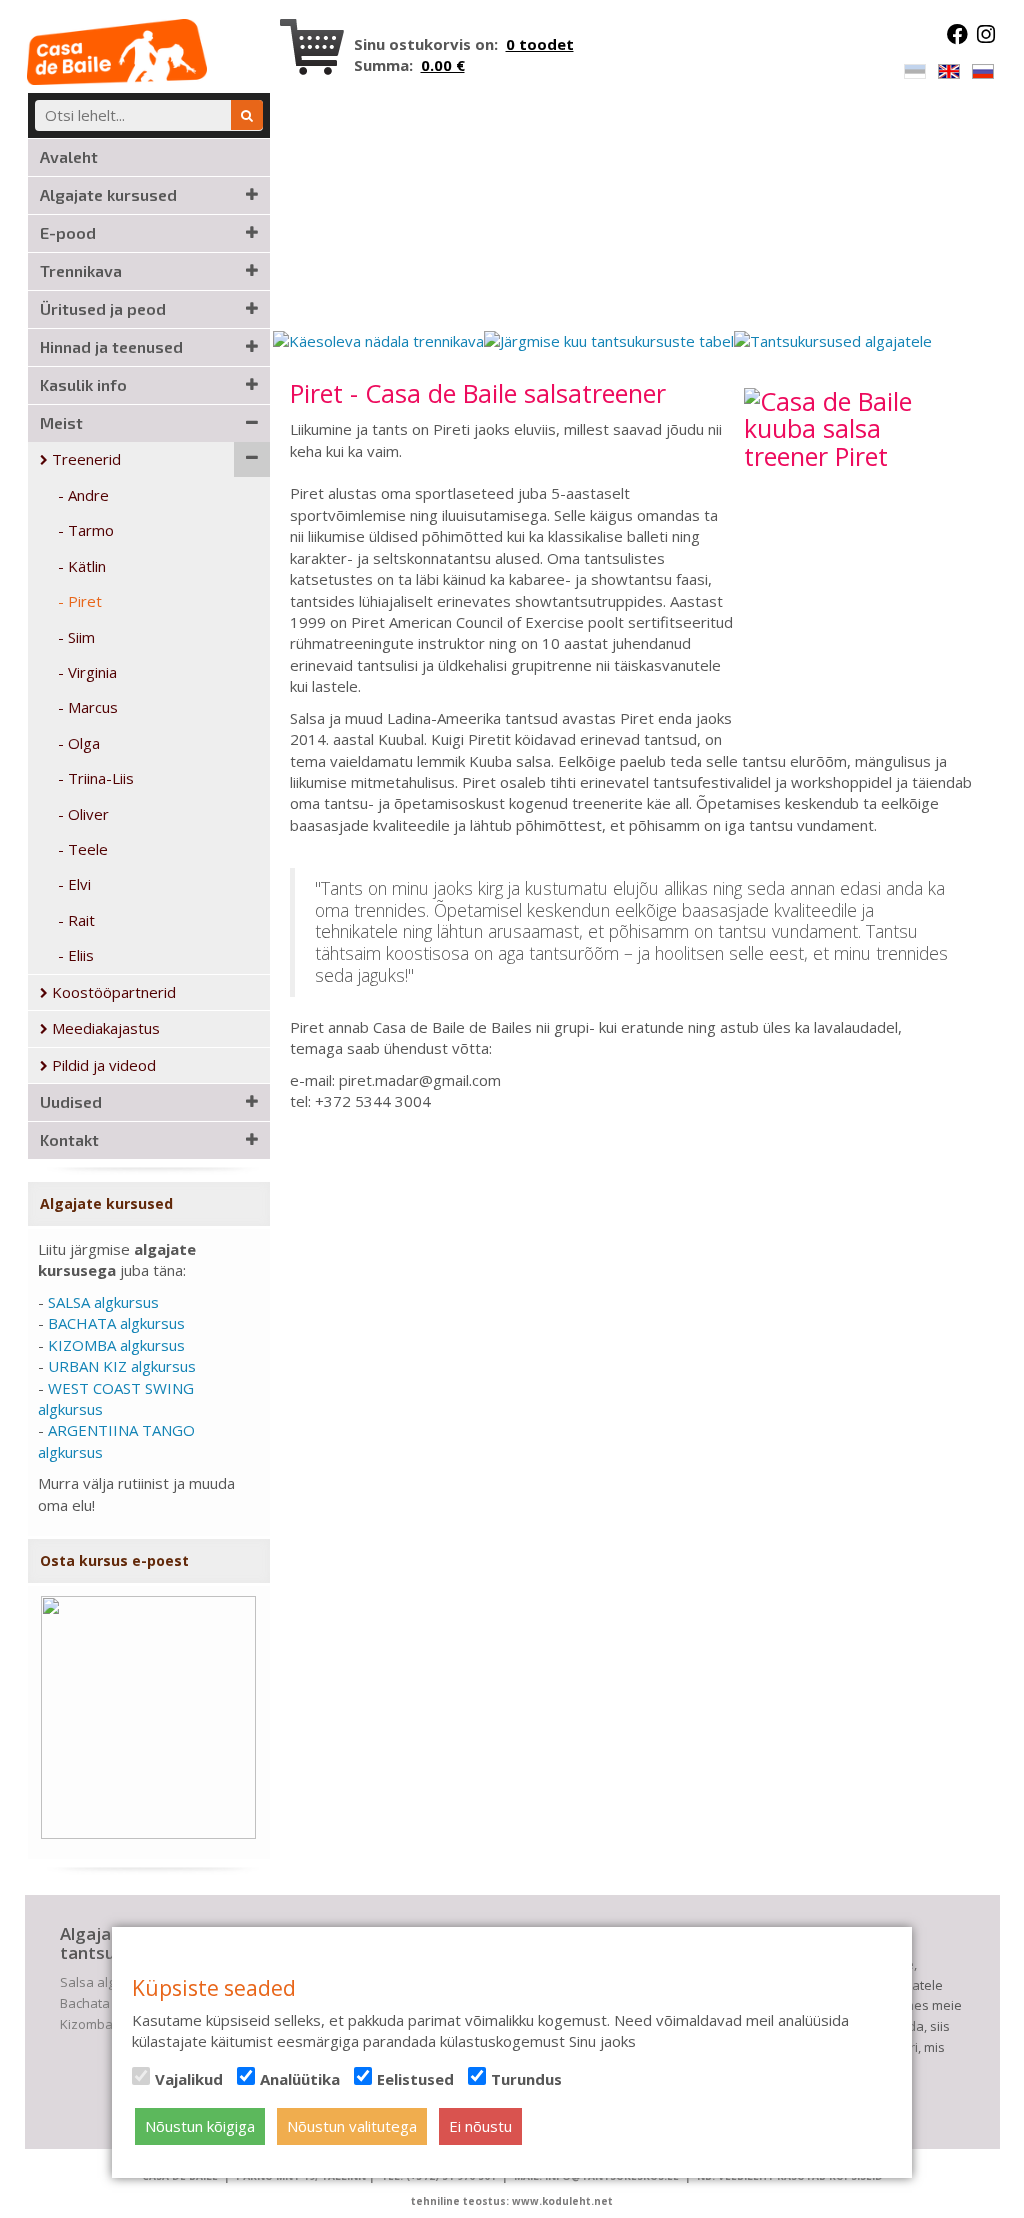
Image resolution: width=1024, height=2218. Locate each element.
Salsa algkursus (108, 1982)
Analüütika (300, 2079)
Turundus (526, 2079)
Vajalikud (189, 2079)
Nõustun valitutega (352, 2126)
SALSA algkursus (103, 1302)
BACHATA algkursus (116, 1323)
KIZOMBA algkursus (116, 1345)
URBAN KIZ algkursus (122, 1366)
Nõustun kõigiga (200, 2126)
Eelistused (415, 2079)
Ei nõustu (480, 2126)
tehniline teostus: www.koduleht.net (512, 2201)
